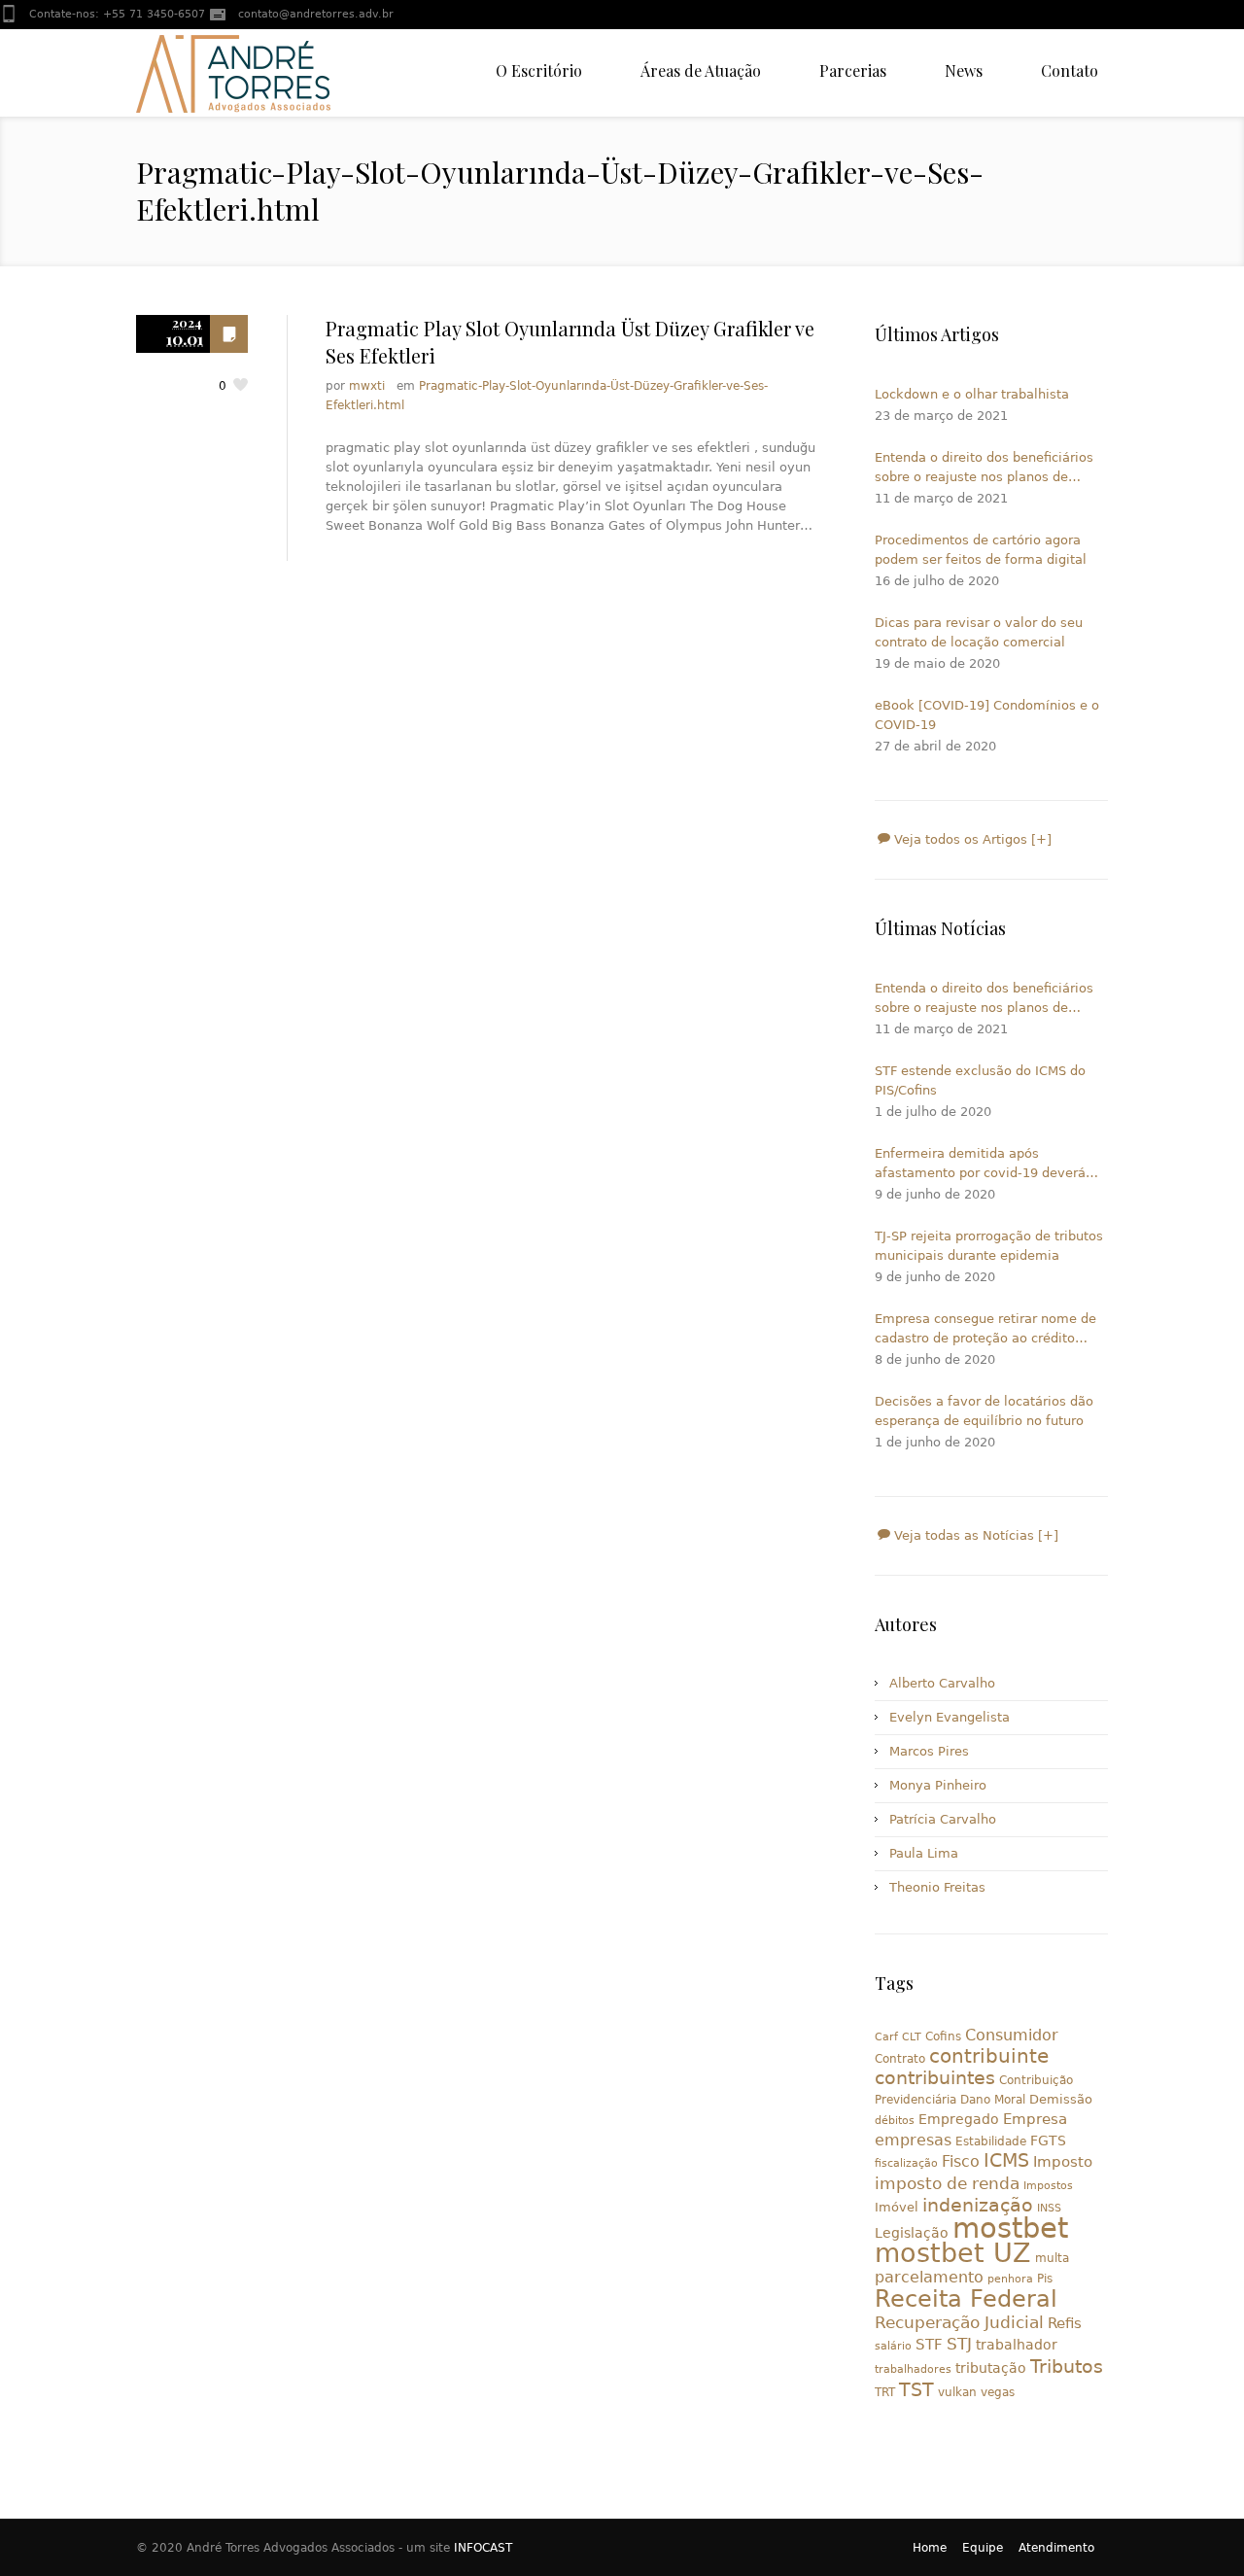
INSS (1049, 2208)
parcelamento (929, 2277)
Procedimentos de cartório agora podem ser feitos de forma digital (981, 550)
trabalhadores (913, 2369)
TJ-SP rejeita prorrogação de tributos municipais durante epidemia (989, 1246)
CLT (912, 2037)
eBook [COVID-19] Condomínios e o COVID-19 (987, 715)
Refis (1065, 2323)
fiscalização (906, 2163)
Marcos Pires (929, 1751)
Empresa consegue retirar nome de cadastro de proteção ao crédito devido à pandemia (985, 1330)
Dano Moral (993, 2100)
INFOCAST (483, 2548)
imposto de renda (947, 2183)
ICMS (1006, 2160)
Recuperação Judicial (959, 2322)
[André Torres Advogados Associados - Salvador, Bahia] (233, 73)
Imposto (1063, 2162)
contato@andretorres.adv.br (316, 14)
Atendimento (1056, 2548)
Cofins (943, 2036)
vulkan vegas (976, 2392)
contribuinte (989, 2056)
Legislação (912, 2233)
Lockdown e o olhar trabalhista (972, 394)
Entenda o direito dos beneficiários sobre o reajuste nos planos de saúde (984, 469)
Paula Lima (924, 1853)
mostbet (1010, 2228)
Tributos (1067, 2366)
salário (893, 2346)
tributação (991, 2368)
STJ (959, 2344)
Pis (1045, 2279)
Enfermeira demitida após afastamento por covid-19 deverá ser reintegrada (980, 1165)
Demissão (1061, 2099)
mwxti (367, 386)
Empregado (959, 2119)
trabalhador (1017, 2345)
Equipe (983, 2548)
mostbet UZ (953, 2253)
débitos (895, 2121)
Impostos (1048, 2186)
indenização (978, 2205)
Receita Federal (966, 2299)
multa (1052, 2258)
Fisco (961, 2161)
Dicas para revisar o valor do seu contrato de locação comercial (979, 632)
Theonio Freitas (937, 1887)
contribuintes (935, 2078)
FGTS (1048, 2141)
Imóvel (897, 2207)
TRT (885, 2392)
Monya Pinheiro (938, 1785)
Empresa (1035, 2119)
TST (916, 2389)
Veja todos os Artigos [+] (971, 839)
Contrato (900, 2059)
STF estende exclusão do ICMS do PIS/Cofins (980, 1080)
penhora (1010, 2279)
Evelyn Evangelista (950, 1717)
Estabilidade (991, 2141)
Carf (886, 2037)
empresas (913, 2140)
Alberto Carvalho (942, 1683)
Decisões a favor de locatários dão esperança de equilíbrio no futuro (984, 1411)
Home (930, 2548)
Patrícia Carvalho (943, 1819)
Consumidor (1012, 2035)
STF (929, 2345)
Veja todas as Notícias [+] (974, 1535)
